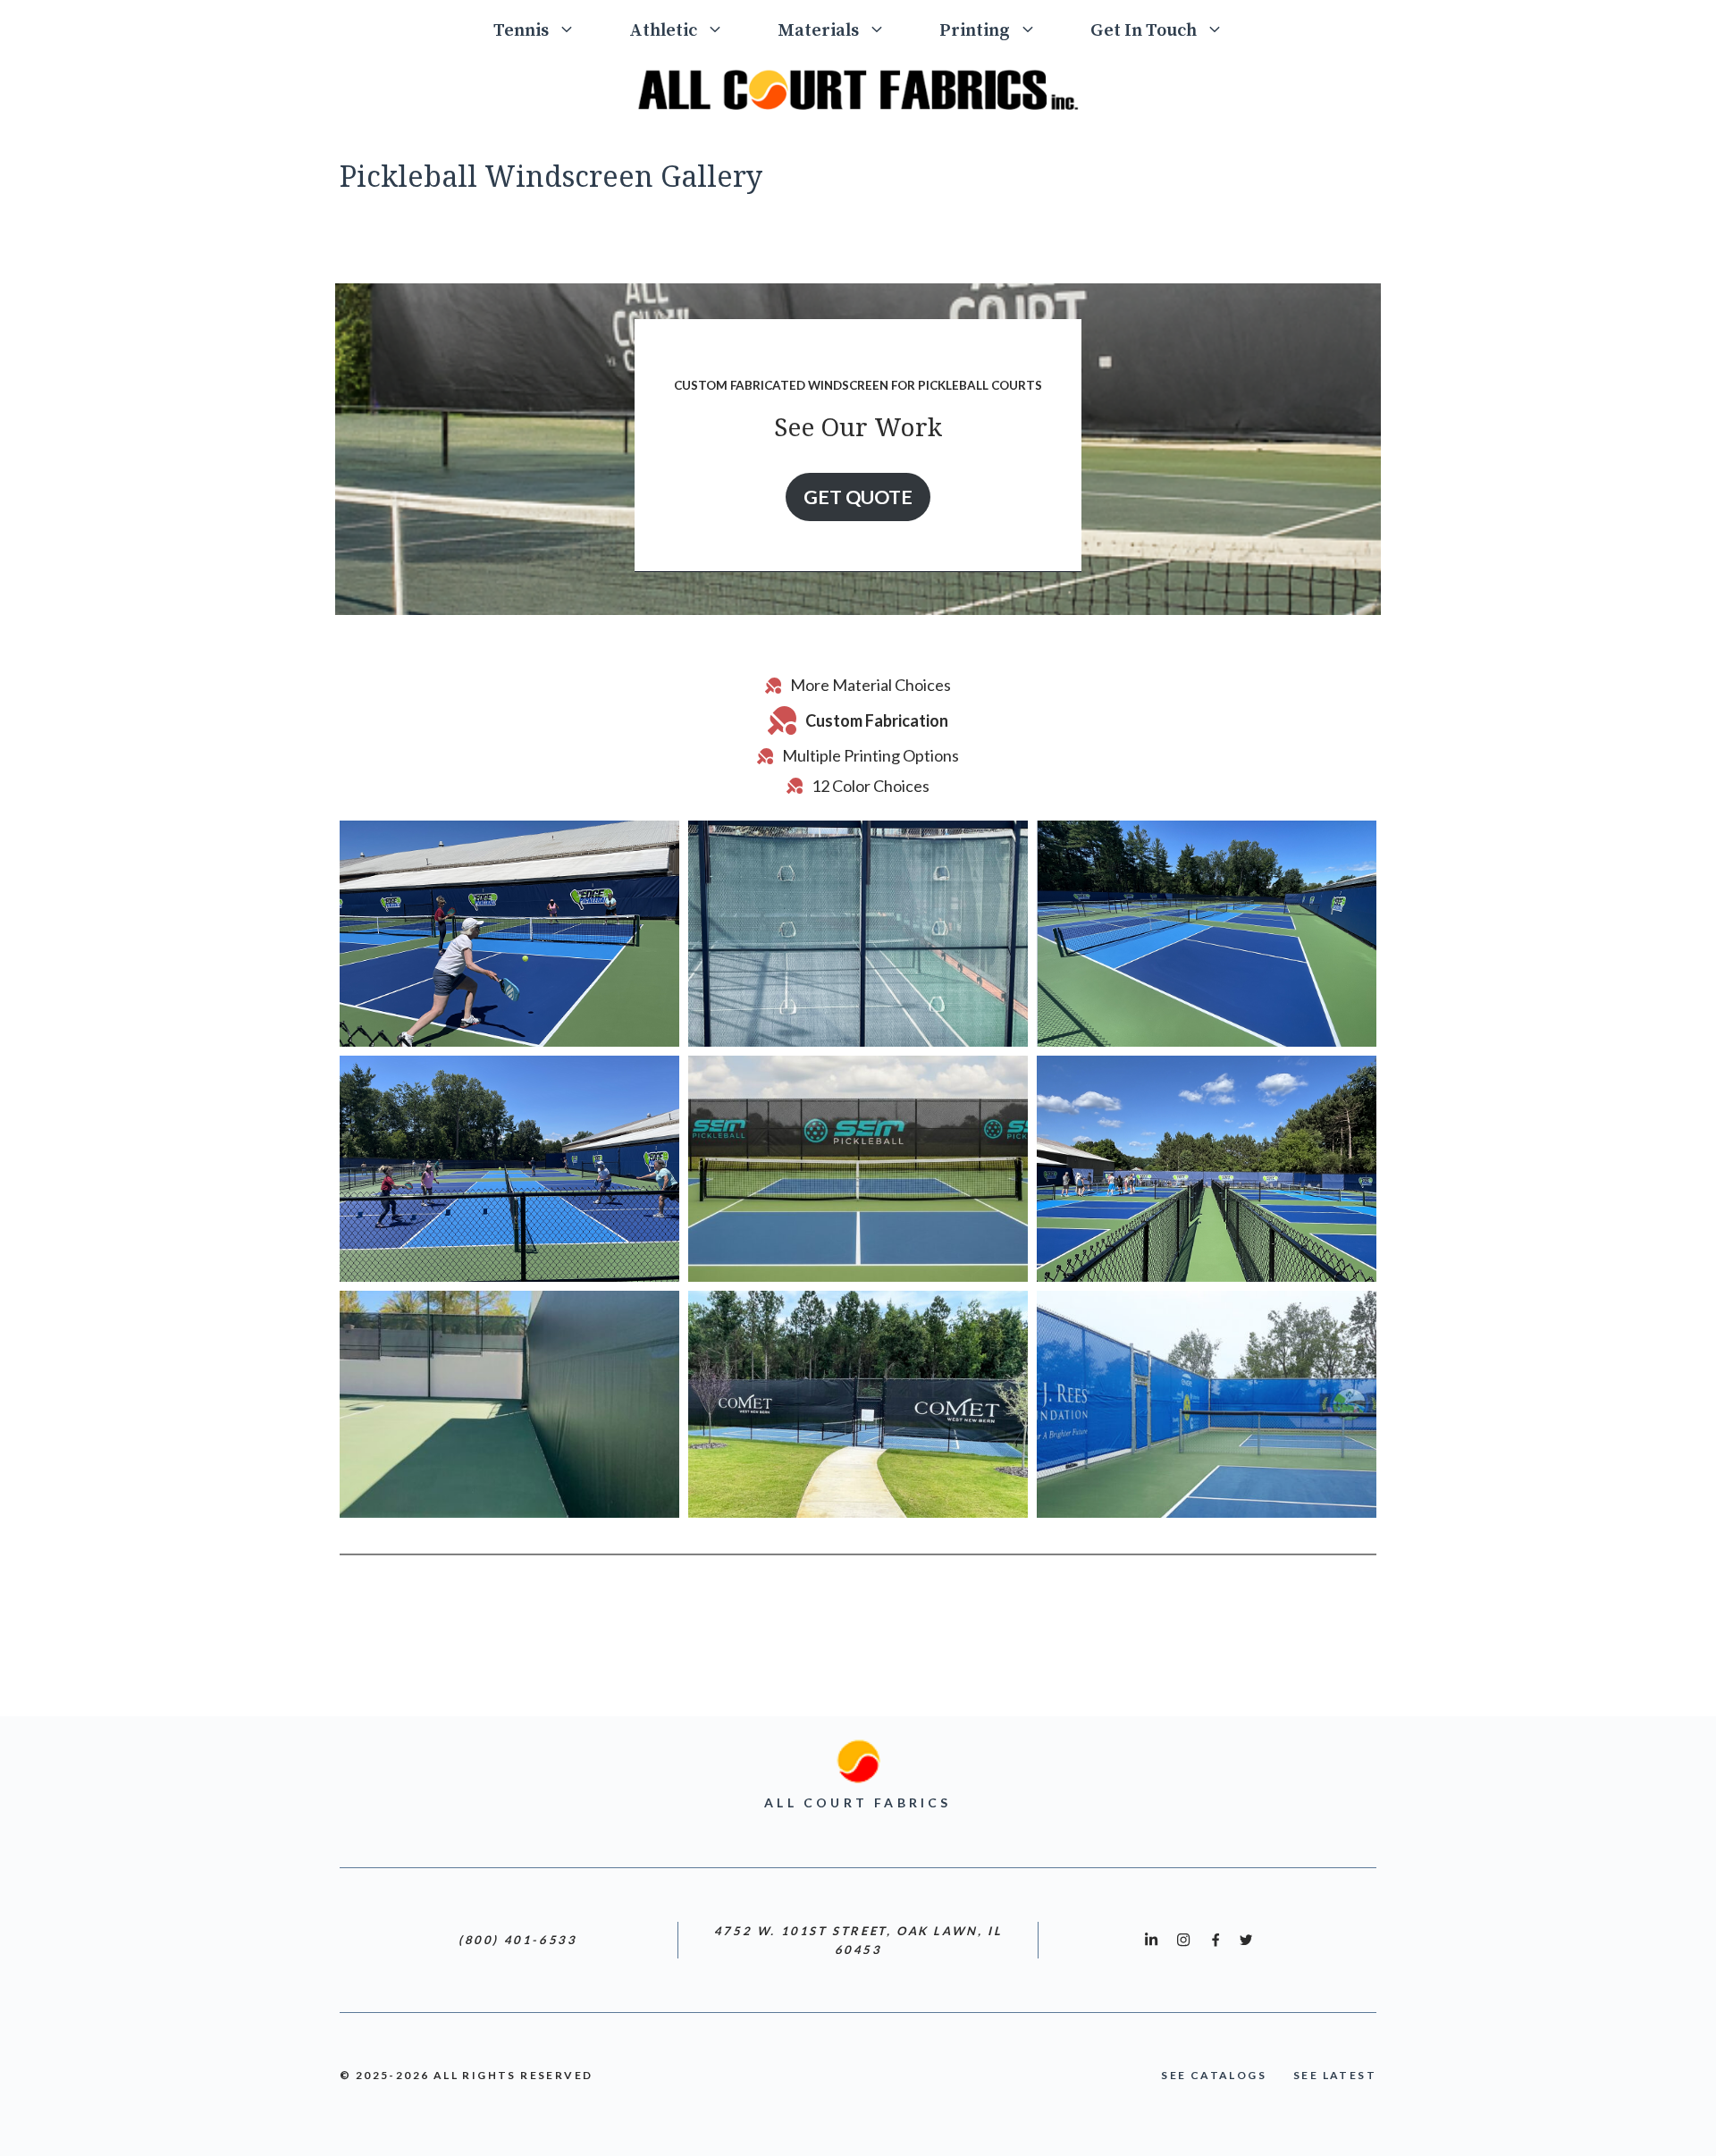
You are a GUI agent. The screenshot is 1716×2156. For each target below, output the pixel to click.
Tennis (521, 31)
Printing (975, 31)
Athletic (663, 31)
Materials (818, 31)
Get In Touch (1144, 31)
